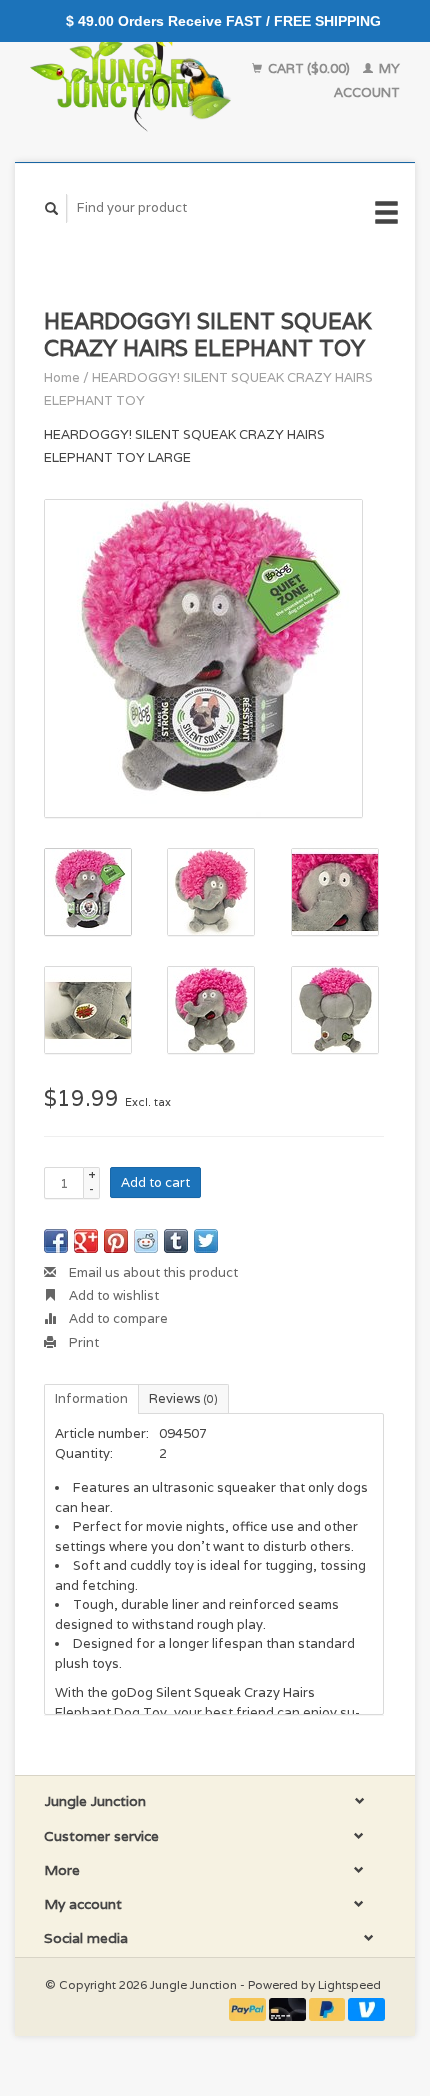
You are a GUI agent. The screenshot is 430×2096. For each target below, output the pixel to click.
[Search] (52, 208)
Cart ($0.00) (309, 68)
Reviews (183, 1398)
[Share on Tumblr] (176, 1241)
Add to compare (117, 1318)
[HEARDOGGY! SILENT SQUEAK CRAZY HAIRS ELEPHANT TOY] (203, 658)
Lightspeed (349, 1984)
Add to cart (155, 1182)
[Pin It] (116, 1241)
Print (82, 1342)
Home (62, 377)
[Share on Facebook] (56, 1241)
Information (91, 1398)
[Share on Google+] (86, 1241)
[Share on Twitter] (206, 1241)
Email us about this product (152, 1272)
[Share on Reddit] (146, 1241)
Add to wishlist (112, 1295)
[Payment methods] (249, 2008)
